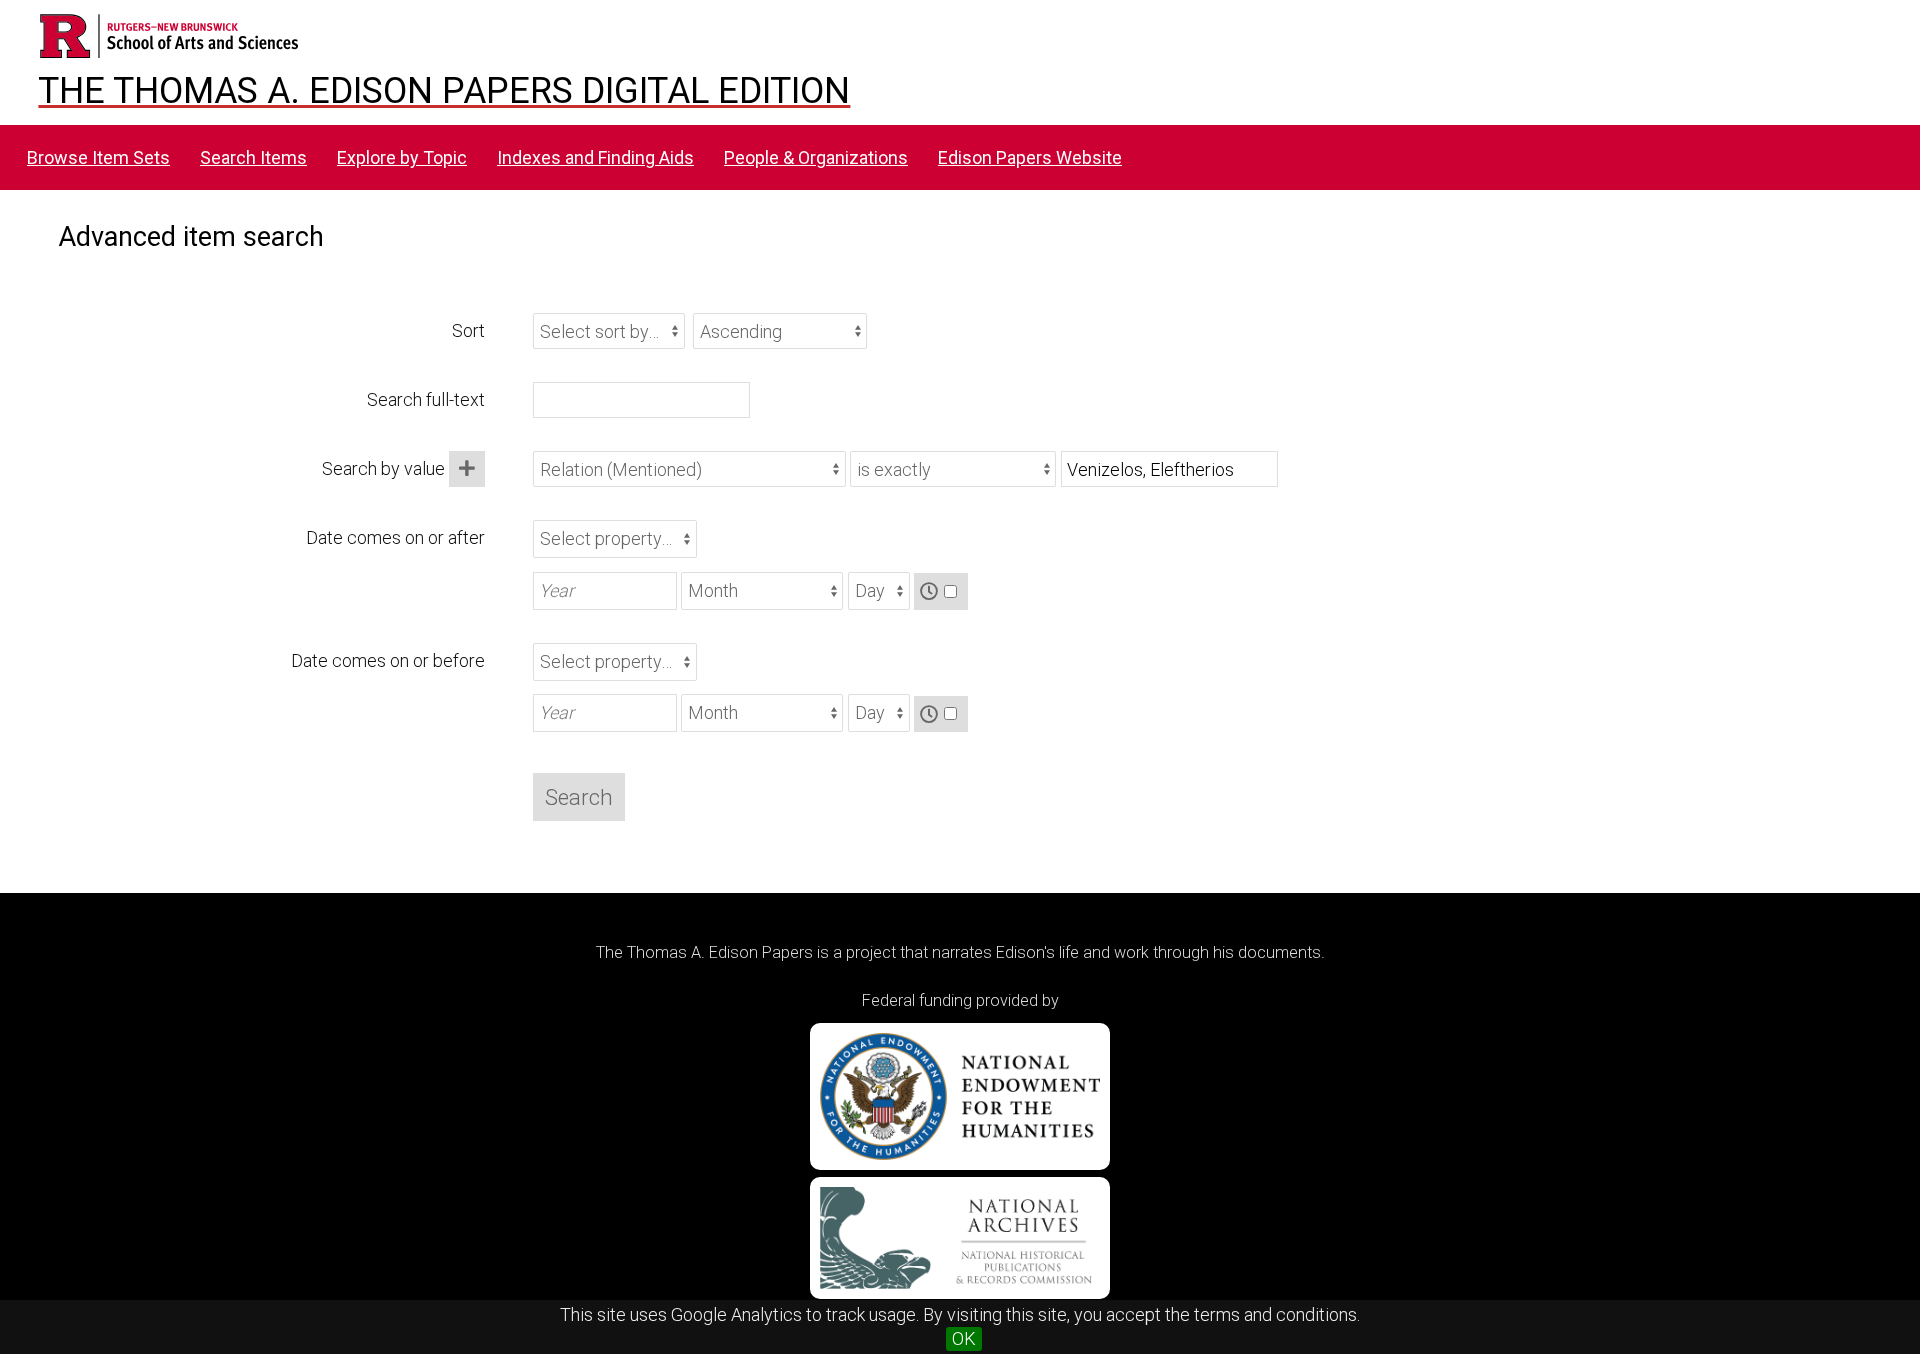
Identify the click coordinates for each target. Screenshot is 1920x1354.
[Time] (941, 591)
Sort (468, 330)
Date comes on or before (388, 660)
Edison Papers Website (1030, 157)
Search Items (253, 157)
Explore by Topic (402, 157)
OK (964, 1338)
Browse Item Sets (98, 157)
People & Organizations (816, 157)
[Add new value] (467, 469)
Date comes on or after (395, 537)
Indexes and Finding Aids (595, 157)
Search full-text (426, 399)
